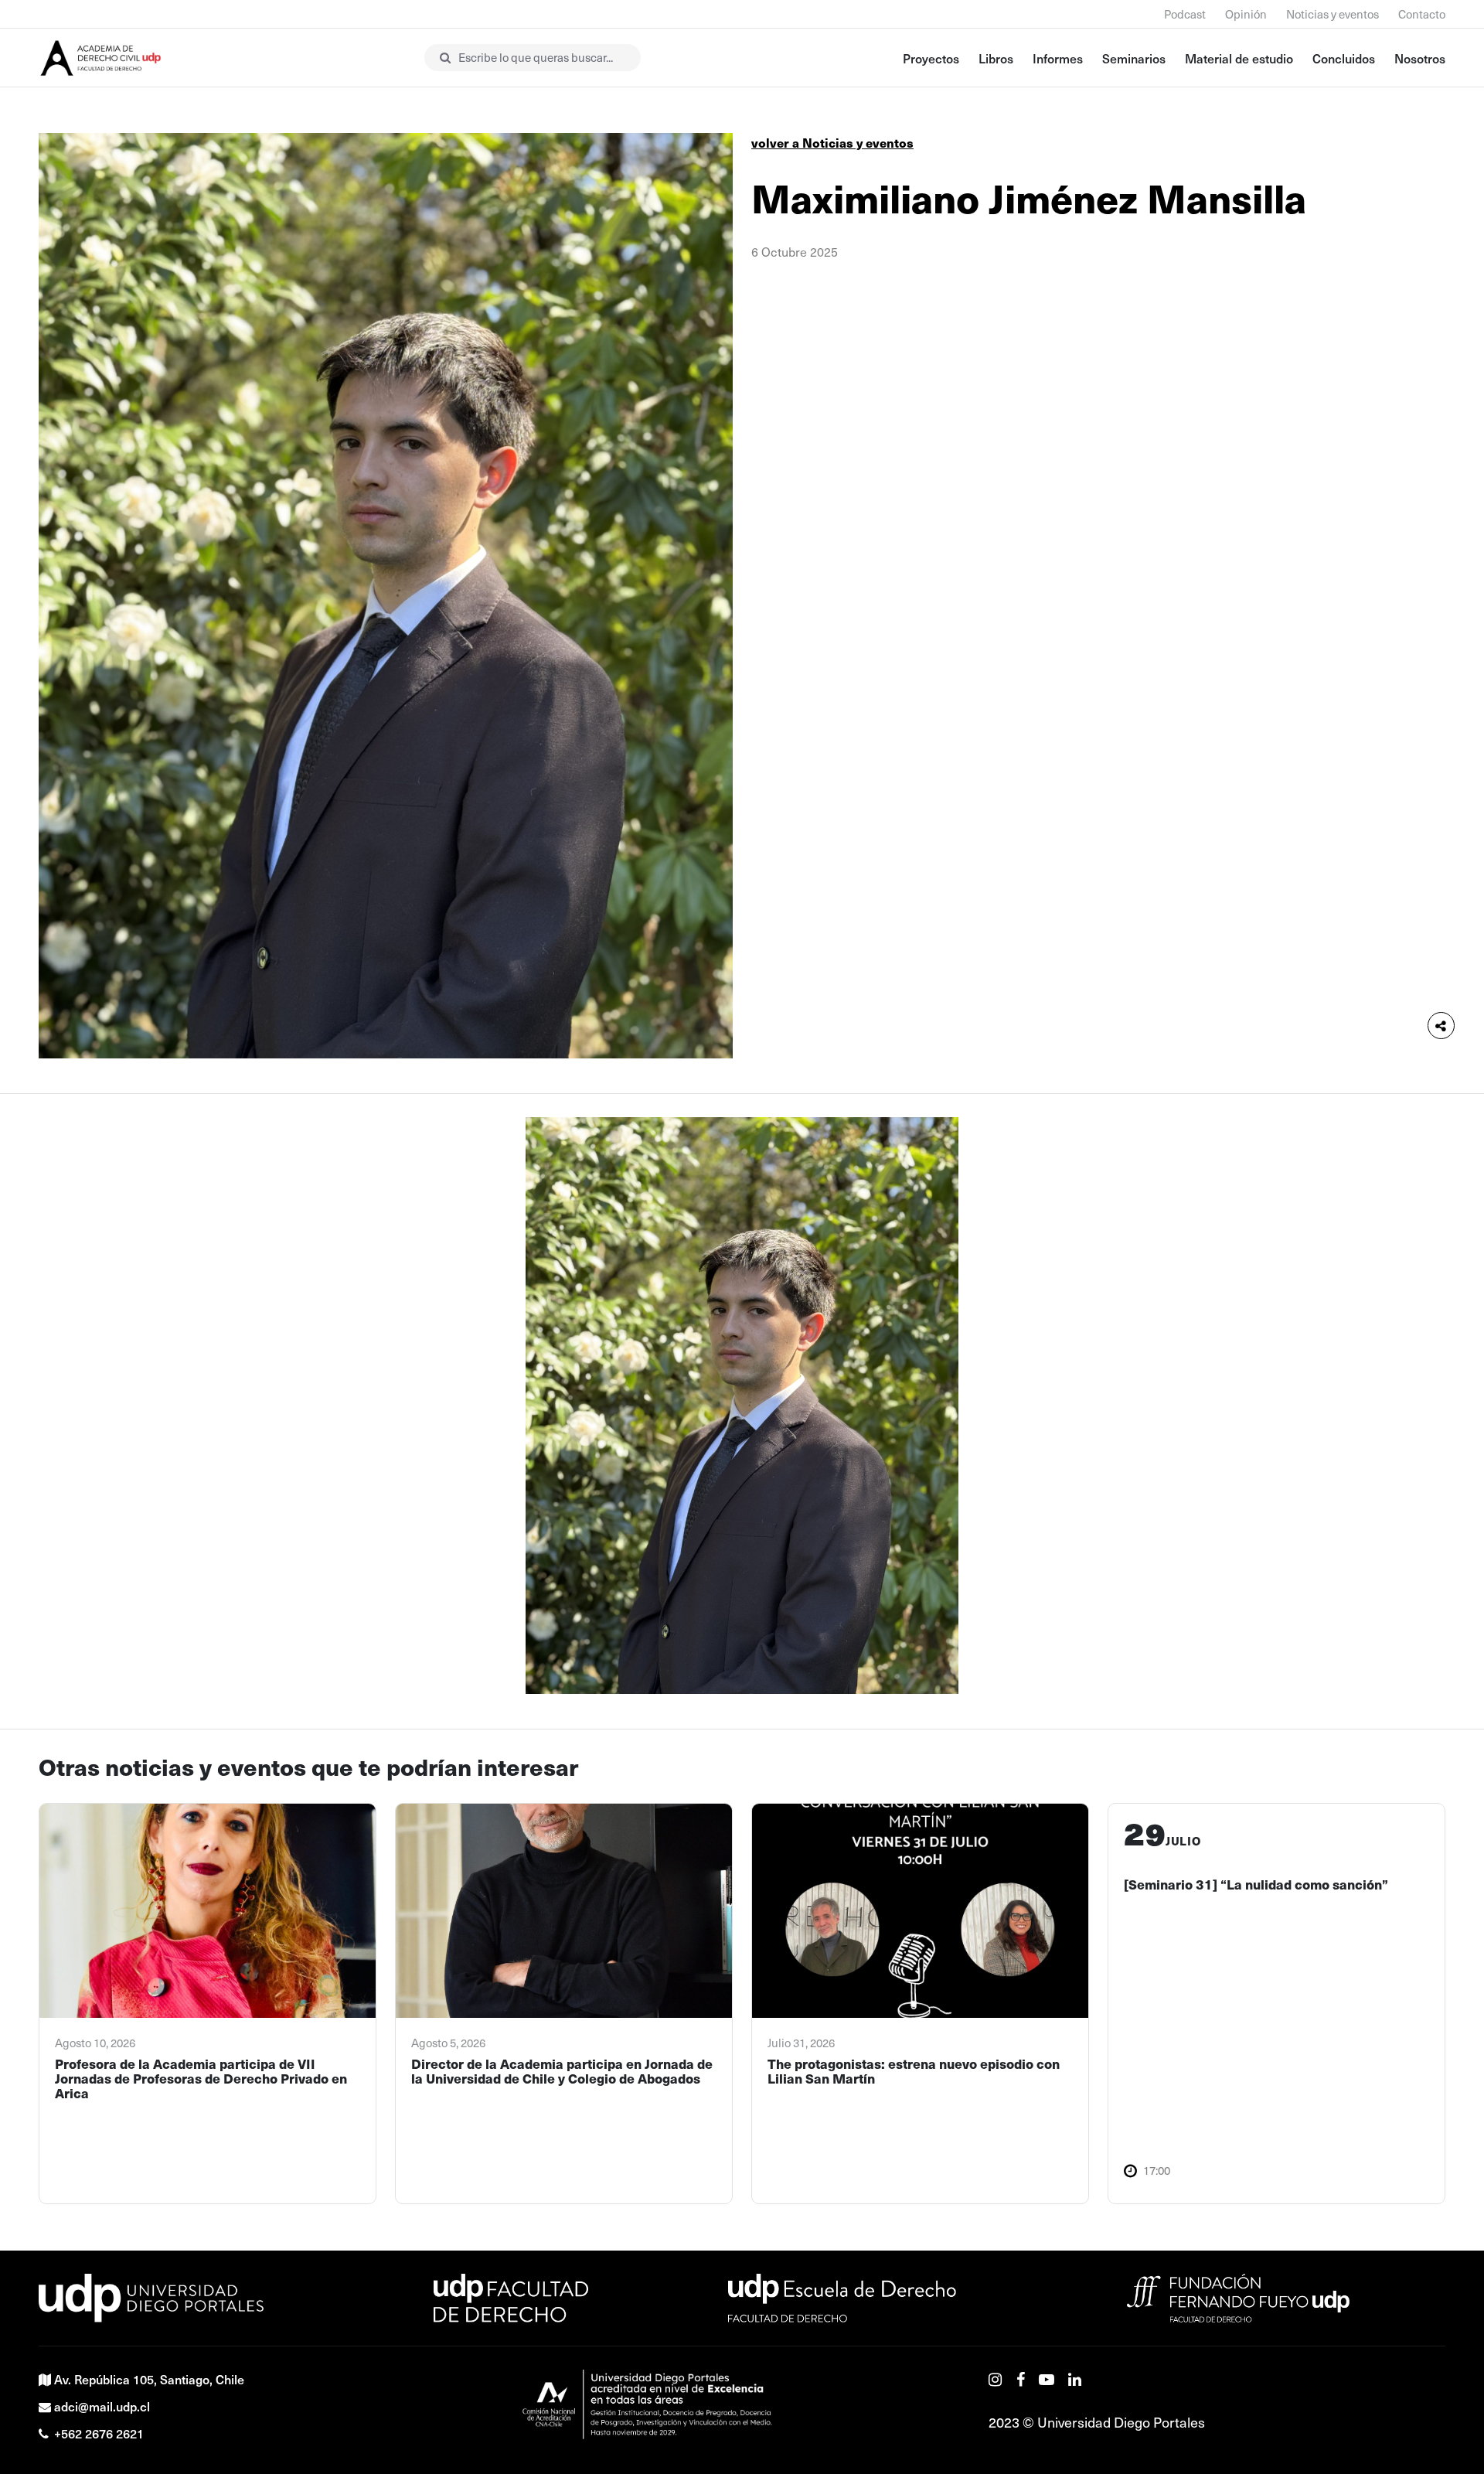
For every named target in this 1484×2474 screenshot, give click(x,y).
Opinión (1246, 14)
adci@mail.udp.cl (102, 2406)
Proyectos (931, 58)
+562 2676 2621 (99, 2433)
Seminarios (1134, 58)
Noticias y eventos (1333, 14)
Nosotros (1420, 58)
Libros (996, 58)
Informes (1058, 58)
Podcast (1185, 14)
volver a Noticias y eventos (832, 143)
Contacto (1422, 14)
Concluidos (1344, 58)
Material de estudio (1239, 58)
